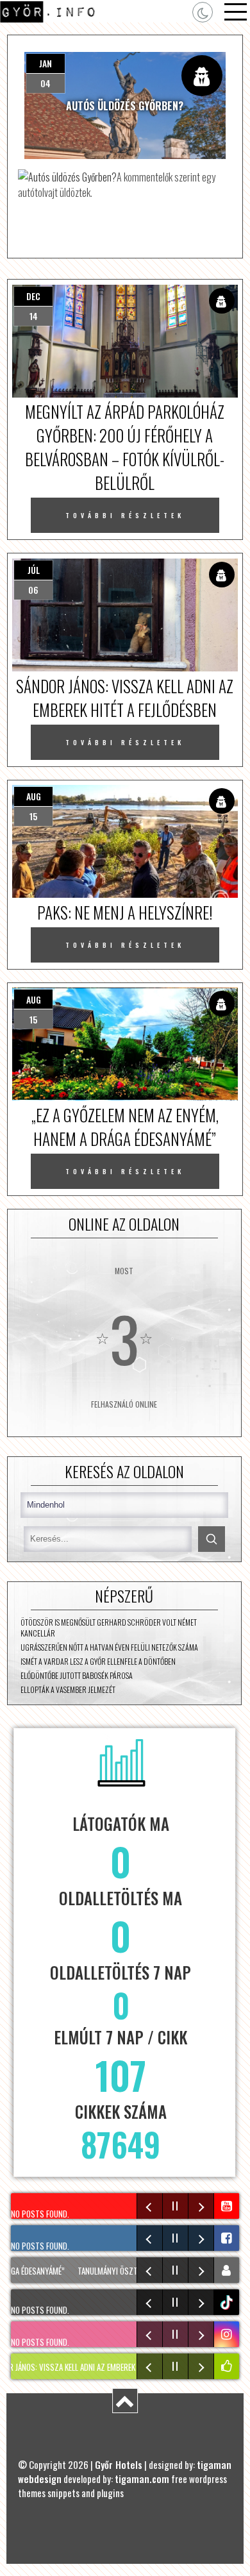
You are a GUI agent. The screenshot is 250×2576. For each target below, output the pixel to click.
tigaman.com (142, 2479)
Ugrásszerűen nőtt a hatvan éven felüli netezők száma (109, 1647)
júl (34, 570)
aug (34, 796)
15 (33, 816)
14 (34, 316)
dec (33, 296)
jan (46, 63)
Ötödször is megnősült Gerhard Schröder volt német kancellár (109, 1628)
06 (33, 590)
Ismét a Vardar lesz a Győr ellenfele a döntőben (98, 1661)
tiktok (228, 2302)
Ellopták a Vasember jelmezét (68, 1689)
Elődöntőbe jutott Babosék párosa (77, 1675)
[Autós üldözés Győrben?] (67, 177)
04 (46, 83)
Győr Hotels (119, 2464)
